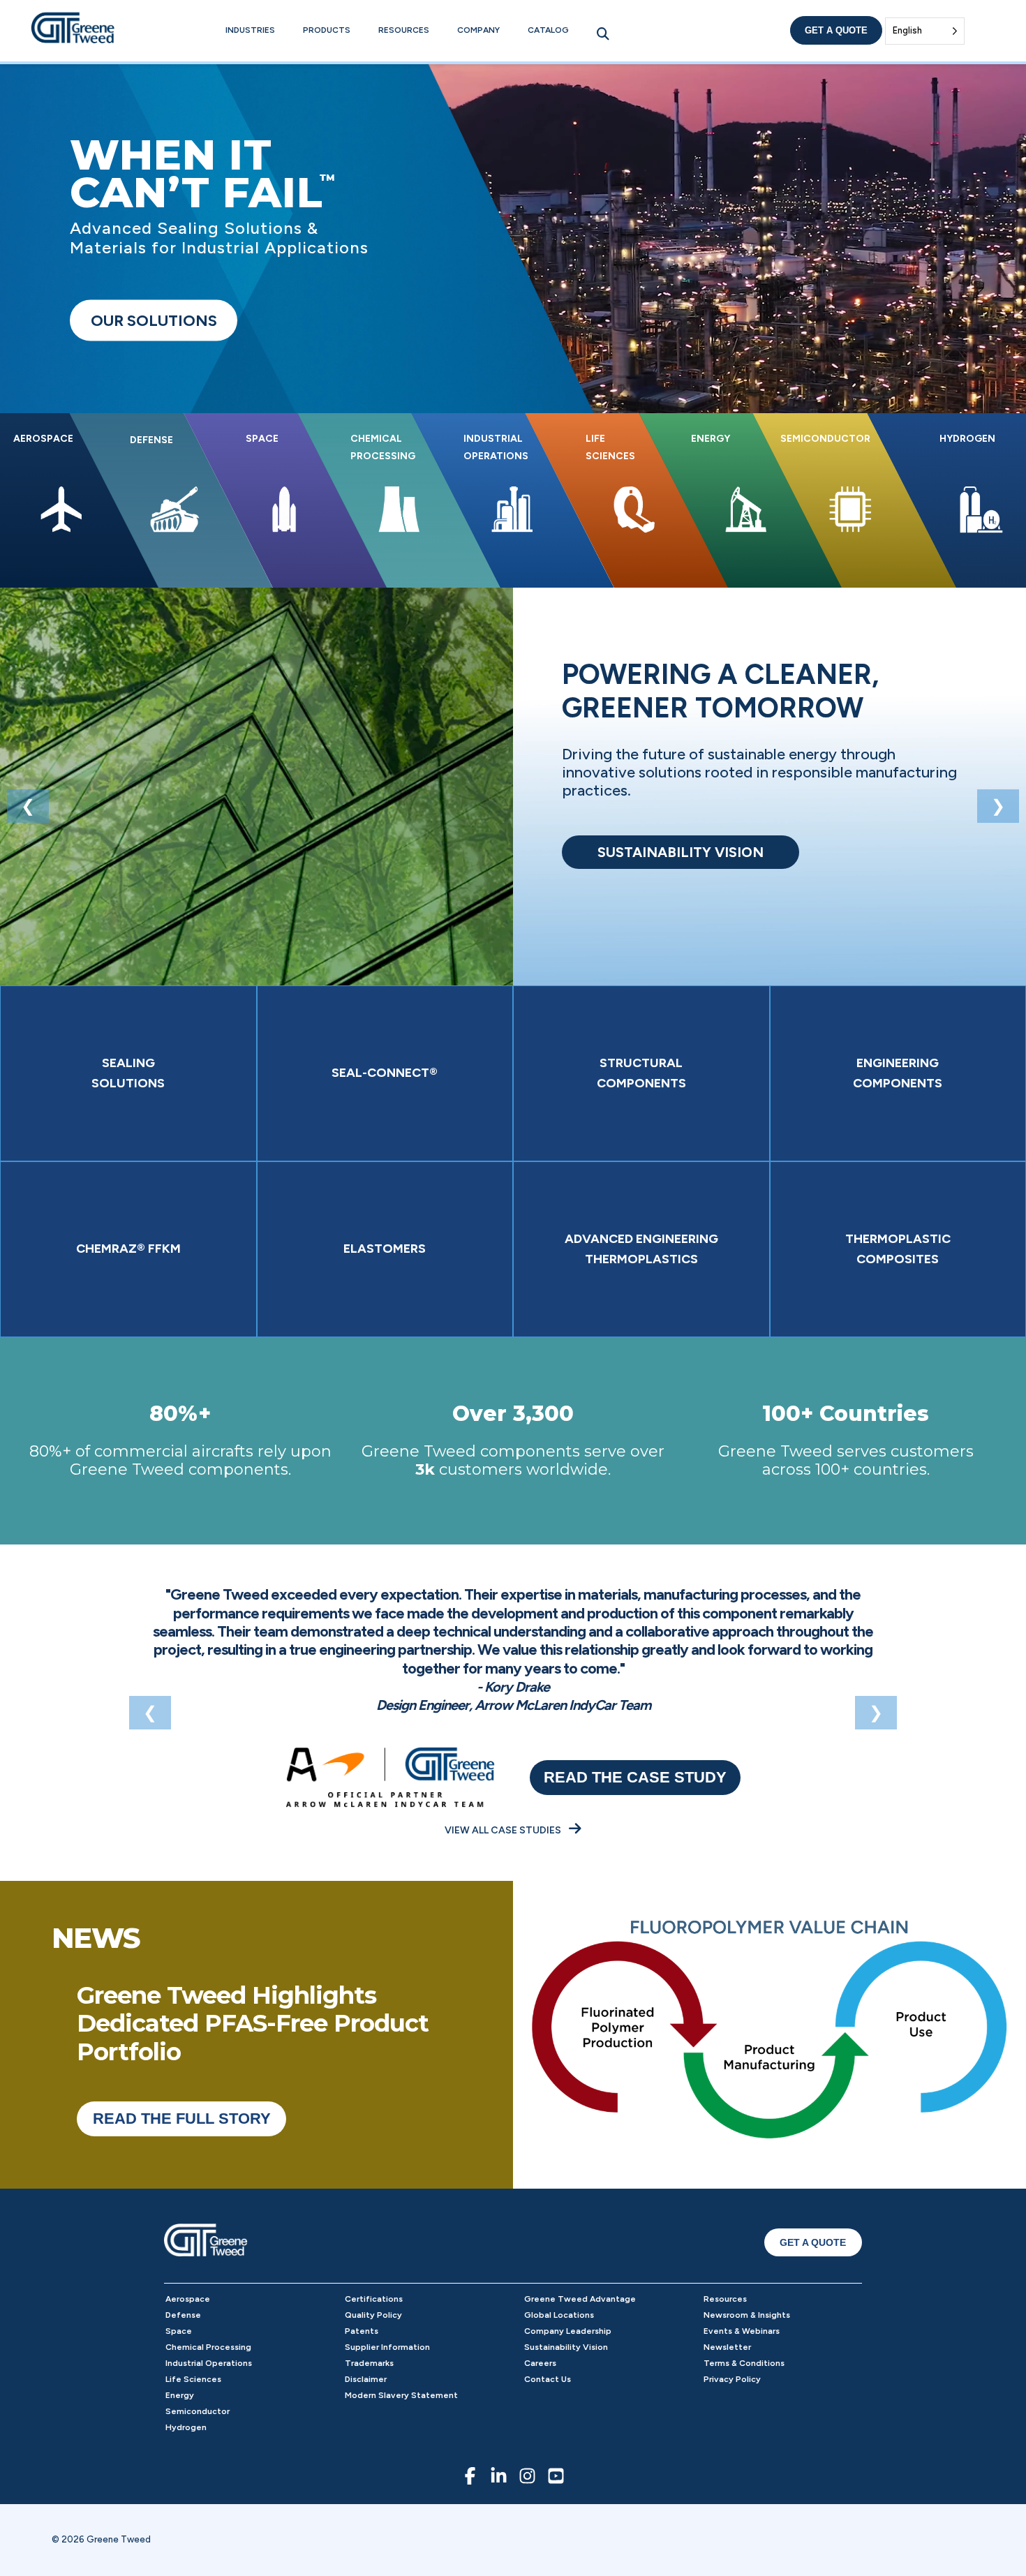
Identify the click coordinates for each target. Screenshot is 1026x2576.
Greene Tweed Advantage (580, 2299)
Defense (183, 2315)
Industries (250, 30)
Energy (180, 2395)
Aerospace (188, 2299)
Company (478, 30)
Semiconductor (198, 2411)
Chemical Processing (208, 2347)
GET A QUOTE (813, 2242)
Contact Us (548, 2379)
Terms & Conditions (744, 2363)
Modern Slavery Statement (401, 2395)
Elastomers (385, 1249)
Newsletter (727, 2347)
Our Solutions (154, 321)
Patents (362, 2331)
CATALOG (548, 30)
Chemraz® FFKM (128, 1249)
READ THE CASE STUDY (635, 1777)
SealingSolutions (128, 1073)
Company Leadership (568, 2331)
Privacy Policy (732, 2379)
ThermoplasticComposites (898, 1249)
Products (327, 30)
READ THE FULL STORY (182, 2119)
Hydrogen (186, 2427)
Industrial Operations (209, 2363)
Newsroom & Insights (747, 2315)
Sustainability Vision (566, 2347)
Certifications (374, 2299)
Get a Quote (836, 30)
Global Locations (559, 2315)
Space (179, 2331)
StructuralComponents (641, 1073)
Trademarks (369, 2363)
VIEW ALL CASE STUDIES (504, 1830)
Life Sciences (193, 2379)
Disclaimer (366, 2379)
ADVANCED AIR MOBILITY (681, 852)
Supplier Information (387, 2347)
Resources (404, 30)
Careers (540, 2363)
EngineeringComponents (898, 1073)
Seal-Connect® (385, 1073)
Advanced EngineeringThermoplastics (641, 1249)
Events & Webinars (742, 2331)
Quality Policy (373, 2315)
